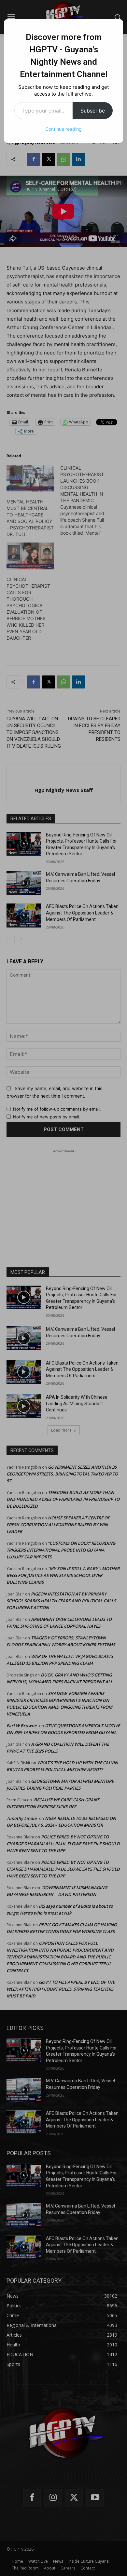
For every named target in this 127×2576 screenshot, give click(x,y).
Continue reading (63, 129)
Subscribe (93, 111)
